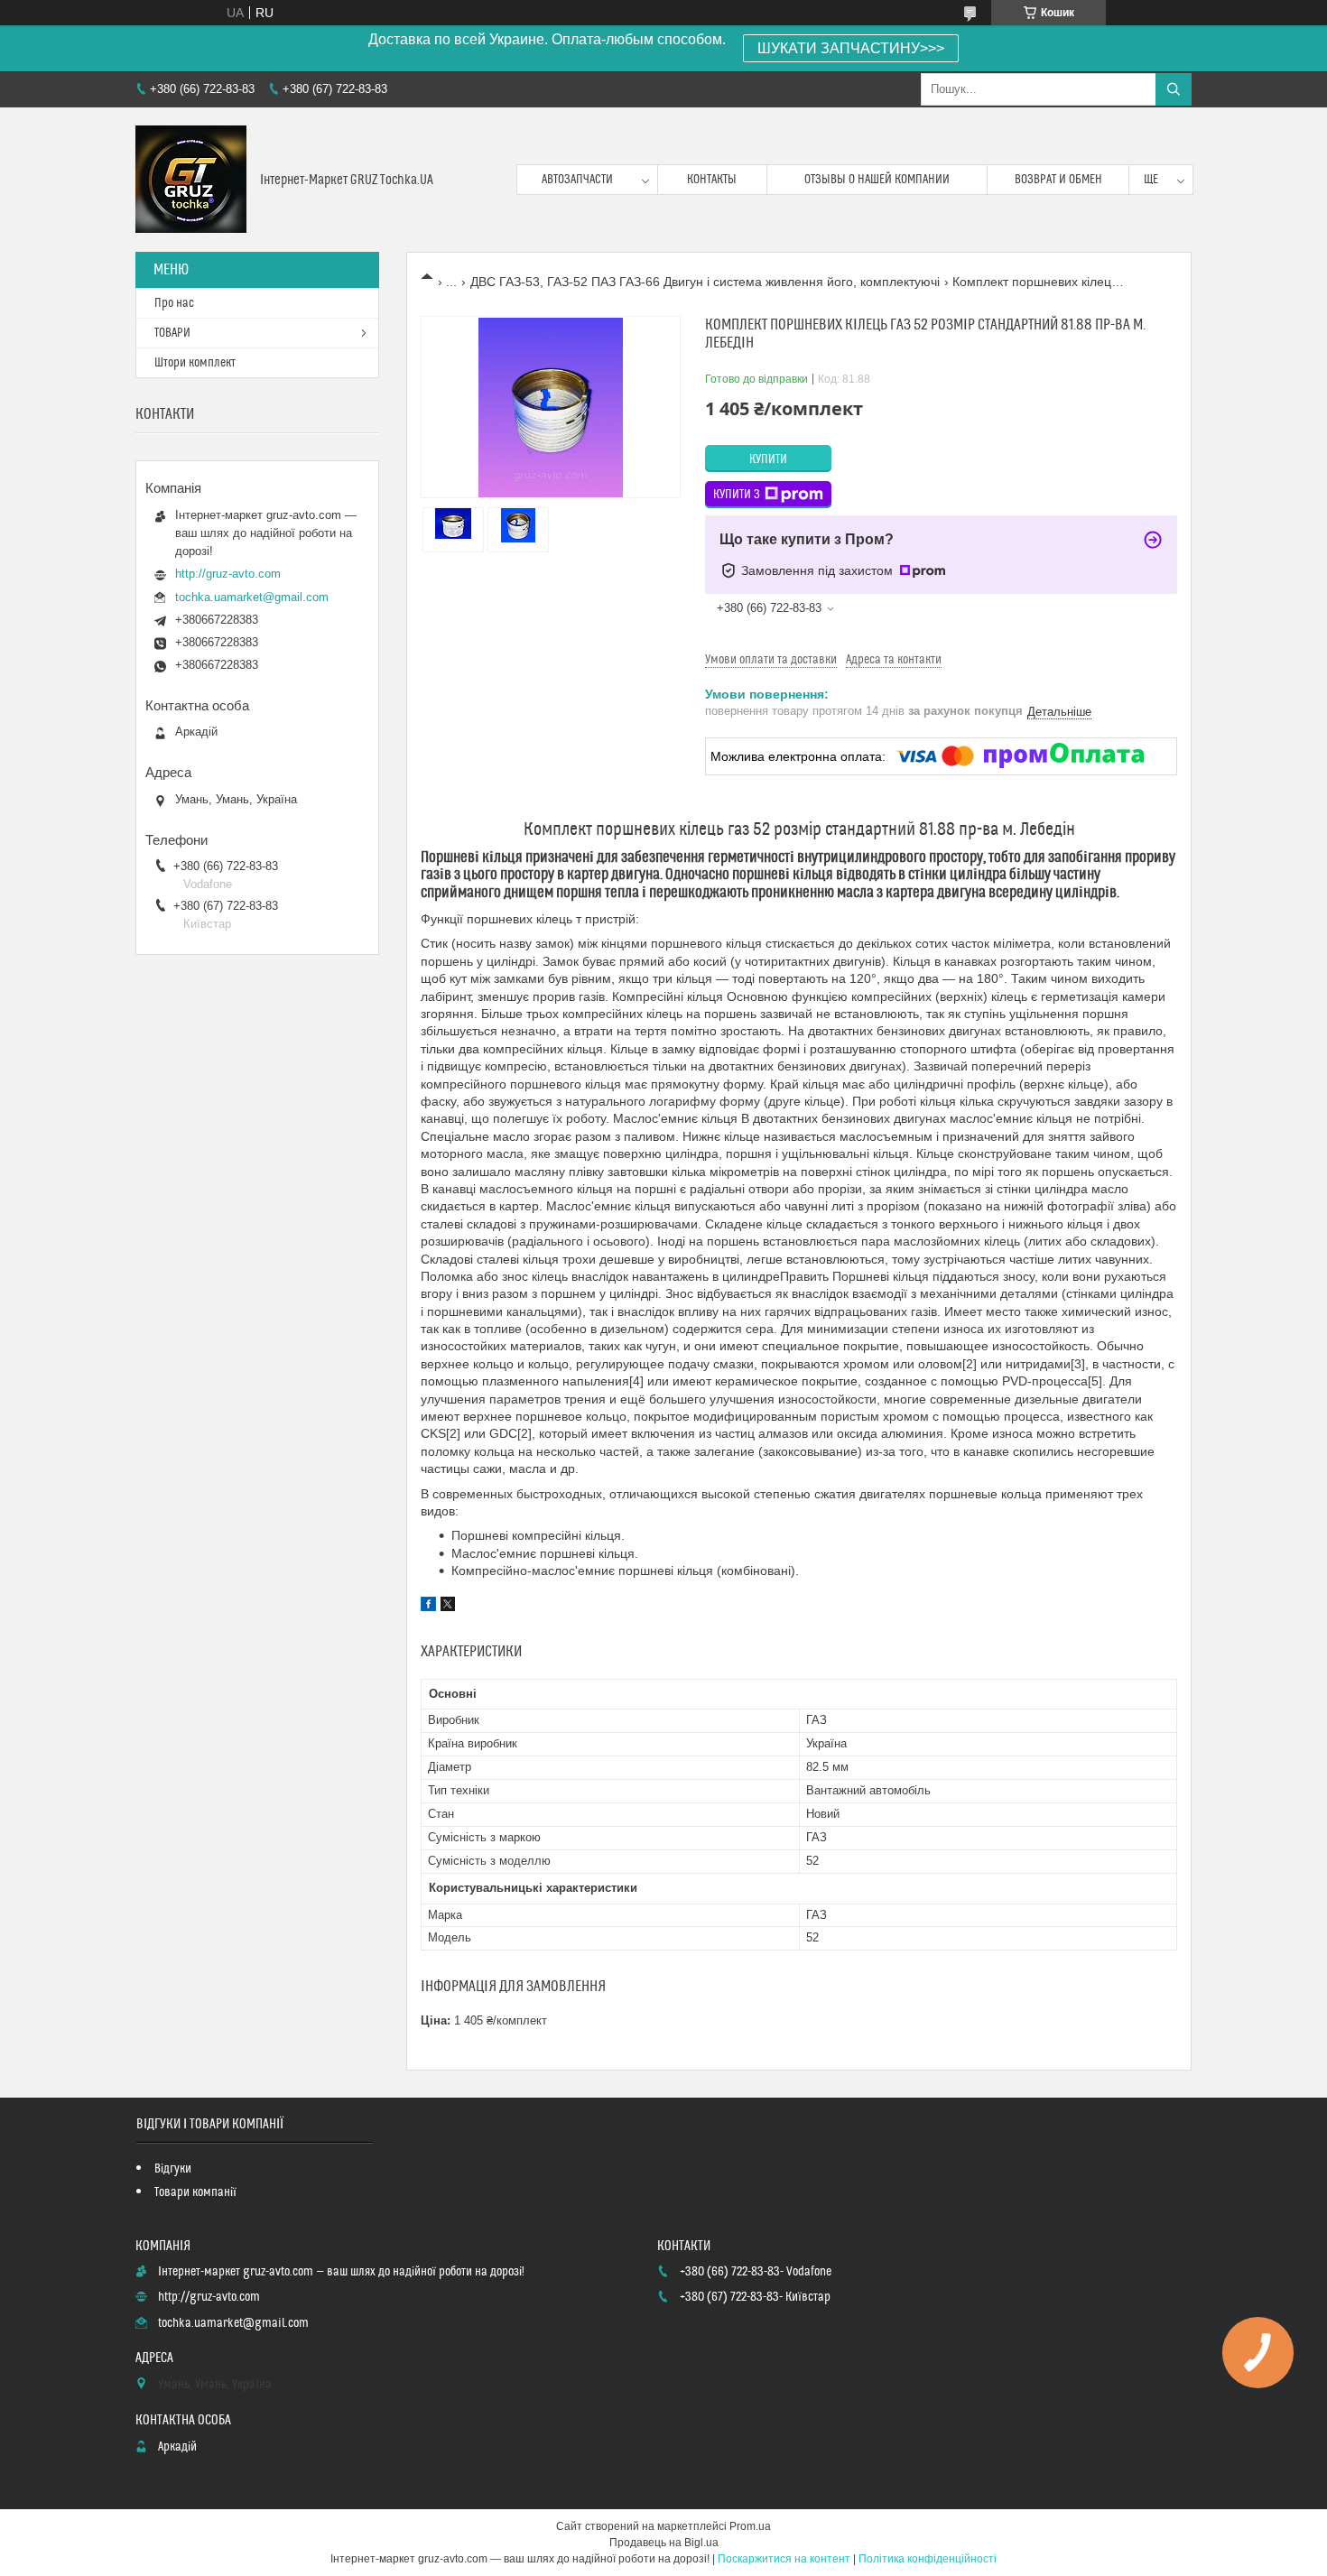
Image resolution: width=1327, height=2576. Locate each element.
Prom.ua (750, 2526)
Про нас (174, 303)
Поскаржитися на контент (784, 2559)
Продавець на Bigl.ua (664, 2543)
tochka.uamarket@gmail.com (252, 597)
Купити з (737, 495)
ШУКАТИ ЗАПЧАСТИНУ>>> (851, 48)
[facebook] (428, 1607)
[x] (448, 1607)
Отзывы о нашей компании (877, 180)
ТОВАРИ (172, 333)
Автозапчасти (577, 180)
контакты (712, 180)
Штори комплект (195, 363)
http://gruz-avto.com (228, 574)
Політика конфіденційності (928, 2559)
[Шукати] (1174, 89)
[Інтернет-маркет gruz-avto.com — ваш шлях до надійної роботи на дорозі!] (191, 180)
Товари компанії (195, 2192)
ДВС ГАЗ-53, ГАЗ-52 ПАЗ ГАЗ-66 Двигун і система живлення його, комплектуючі (705, 282)
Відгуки (173, 2169)
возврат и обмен (1058, 180)
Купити (768, 459)
